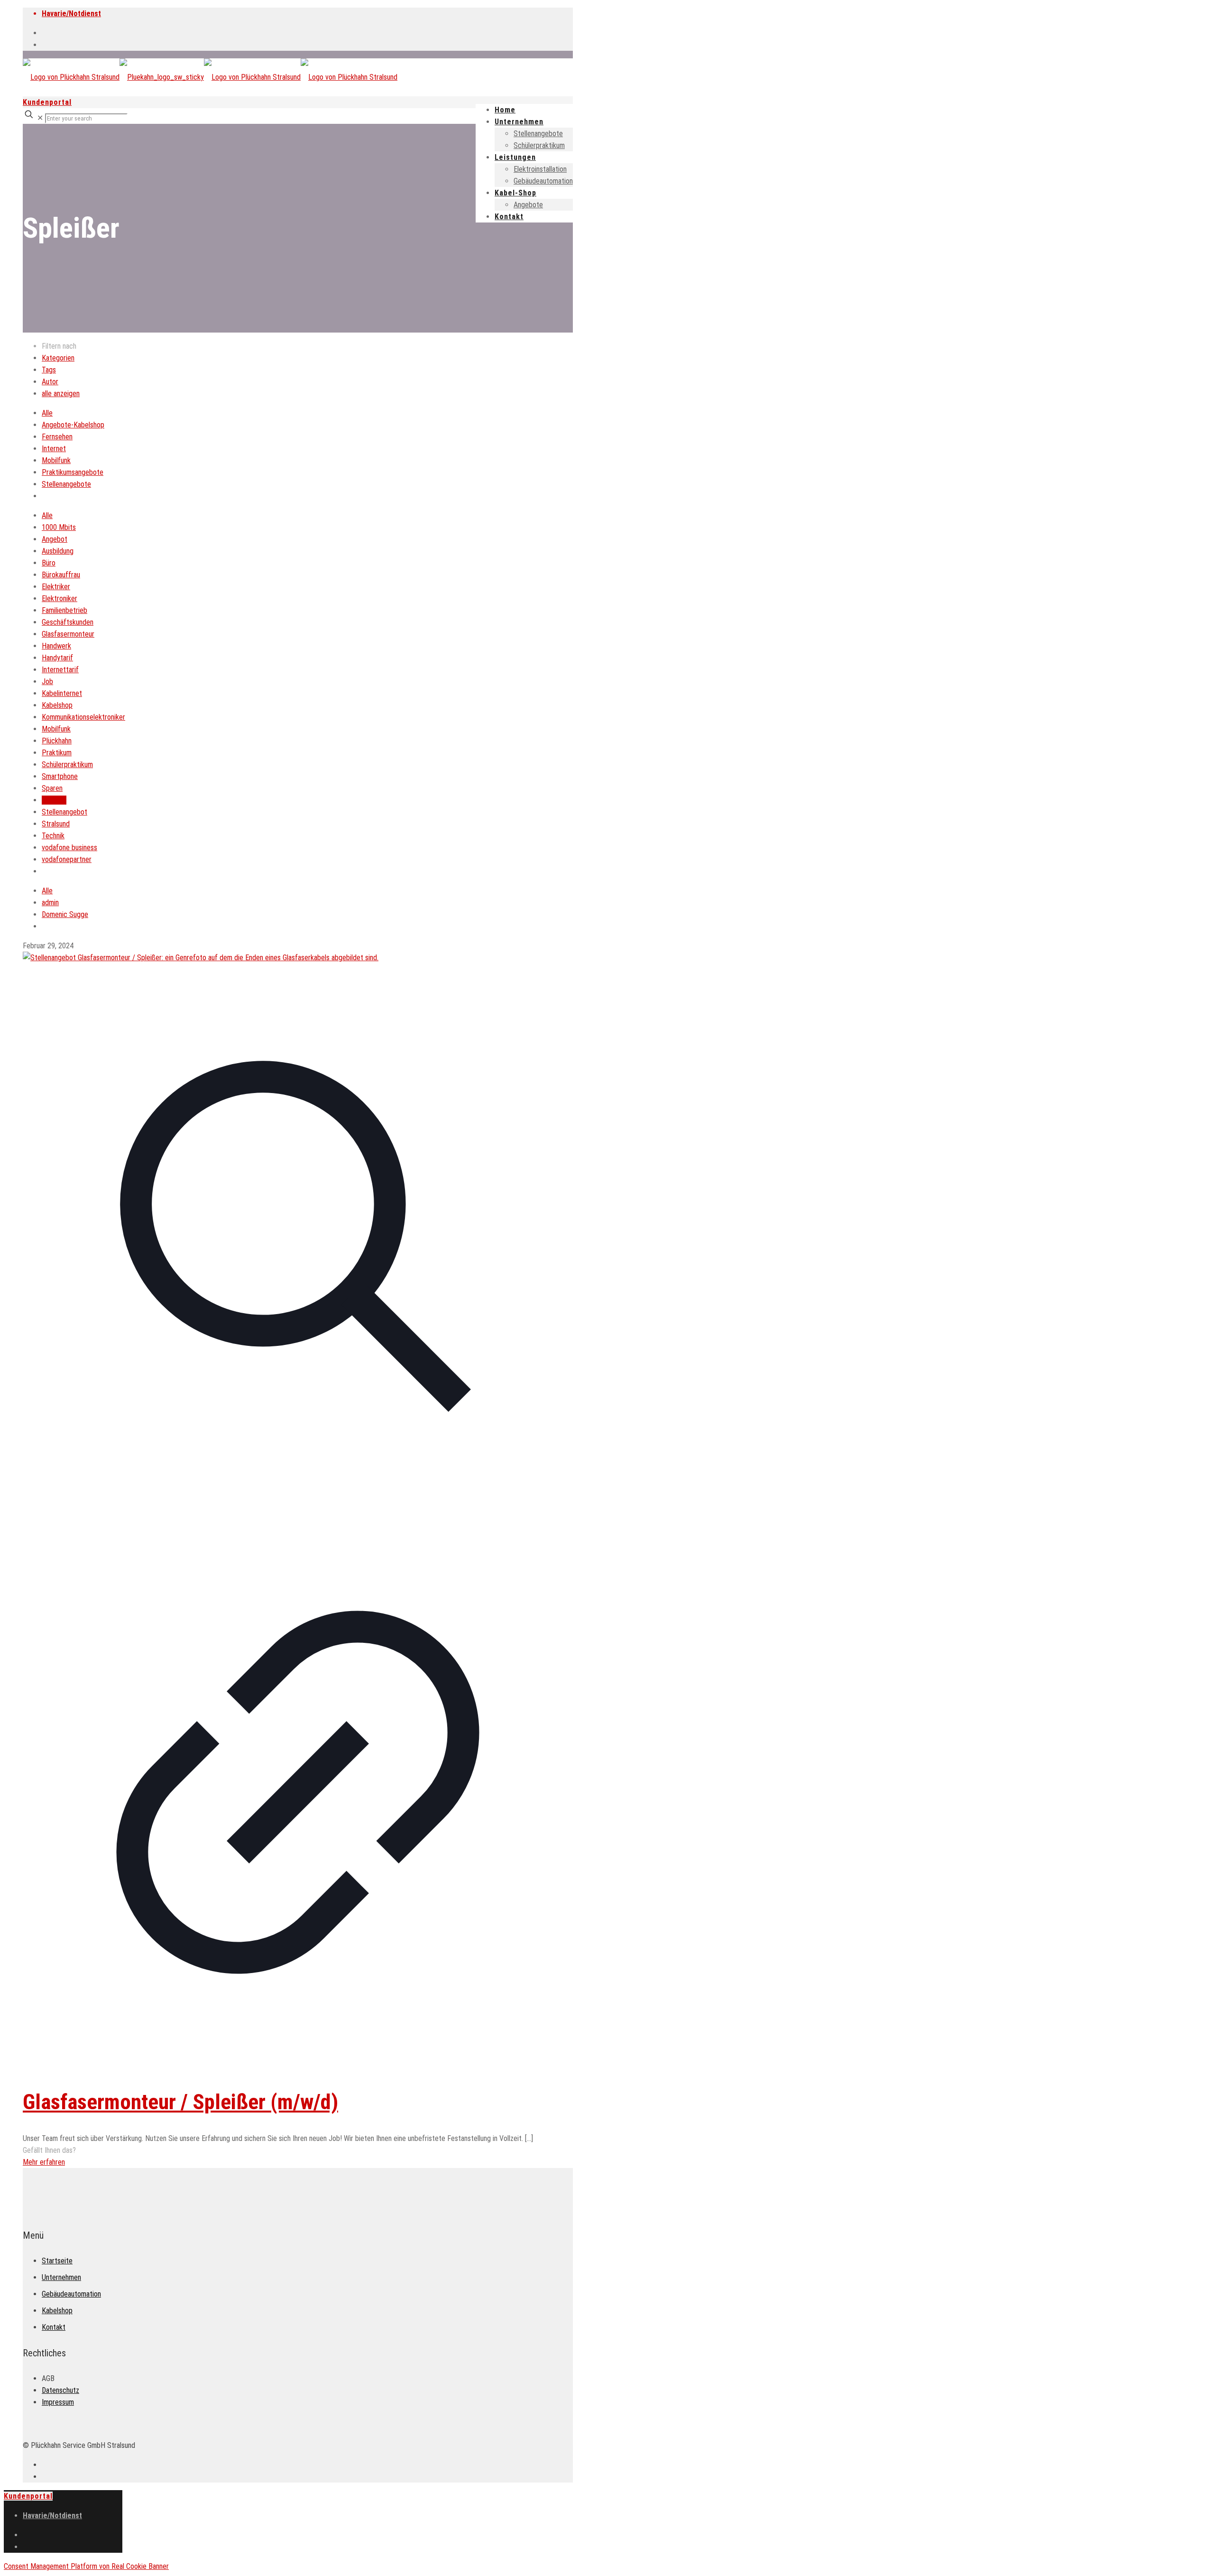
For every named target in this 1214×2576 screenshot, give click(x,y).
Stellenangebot (64, 812)
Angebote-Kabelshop (73, 425)
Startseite (57, 2261)
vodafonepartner (67, 859)
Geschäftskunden (68, 622)
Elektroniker (60, 598)
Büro (49, 563)
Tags (49, 370)
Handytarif (57, 658)
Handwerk (56, 646)
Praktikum (57, 753)
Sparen (52, 788)
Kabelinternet (62, 693)
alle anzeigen (61, 394)
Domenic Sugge (65, 914)
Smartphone (60, 776)
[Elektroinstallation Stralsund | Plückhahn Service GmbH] (210, 77)
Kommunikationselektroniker (83, 717)
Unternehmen (61, 2277)
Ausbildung (58, 551)
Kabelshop (57, 705)
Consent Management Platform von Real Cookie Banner (86, 2566)
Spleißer (54, 800)
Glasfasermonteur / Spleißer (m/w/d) (180, 2102)
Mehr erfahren (44, 2162)
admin (50, 903)
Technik (53, 836)
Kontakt (54, 2327)
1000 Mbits (59, 527)
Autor (50, 382)
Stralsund (56, 824)
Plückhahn (57, 741)
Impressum (58, 2402)
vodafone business (69, 848)
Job (47, 681)
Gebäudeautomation (71, 2294)
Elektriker (56, 587)
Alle (47, 413)
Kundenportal (47, 102)
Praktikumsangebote (73, 472)
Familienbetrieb (64, 610)
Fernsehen (57, 437)
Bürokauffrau (61, 575)
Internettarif (60, 670)
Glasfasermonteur (68, 634)
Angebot (55, 539)
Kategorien (58, 358)
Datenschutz (60, 2390)
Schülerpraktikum (67, 764)
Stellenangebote (66, 484)
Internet (54, 449)
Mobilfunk (56, 460)
